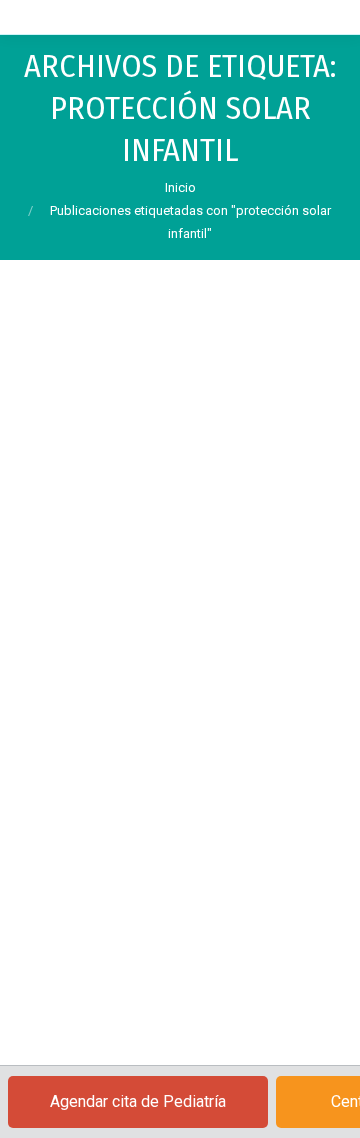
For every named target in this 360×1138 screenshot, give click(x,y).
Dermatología (82, 655)
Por (107, 679)
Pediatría (150, 655)
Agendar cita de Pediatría (138, 1101)
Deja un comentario (99, 703)
